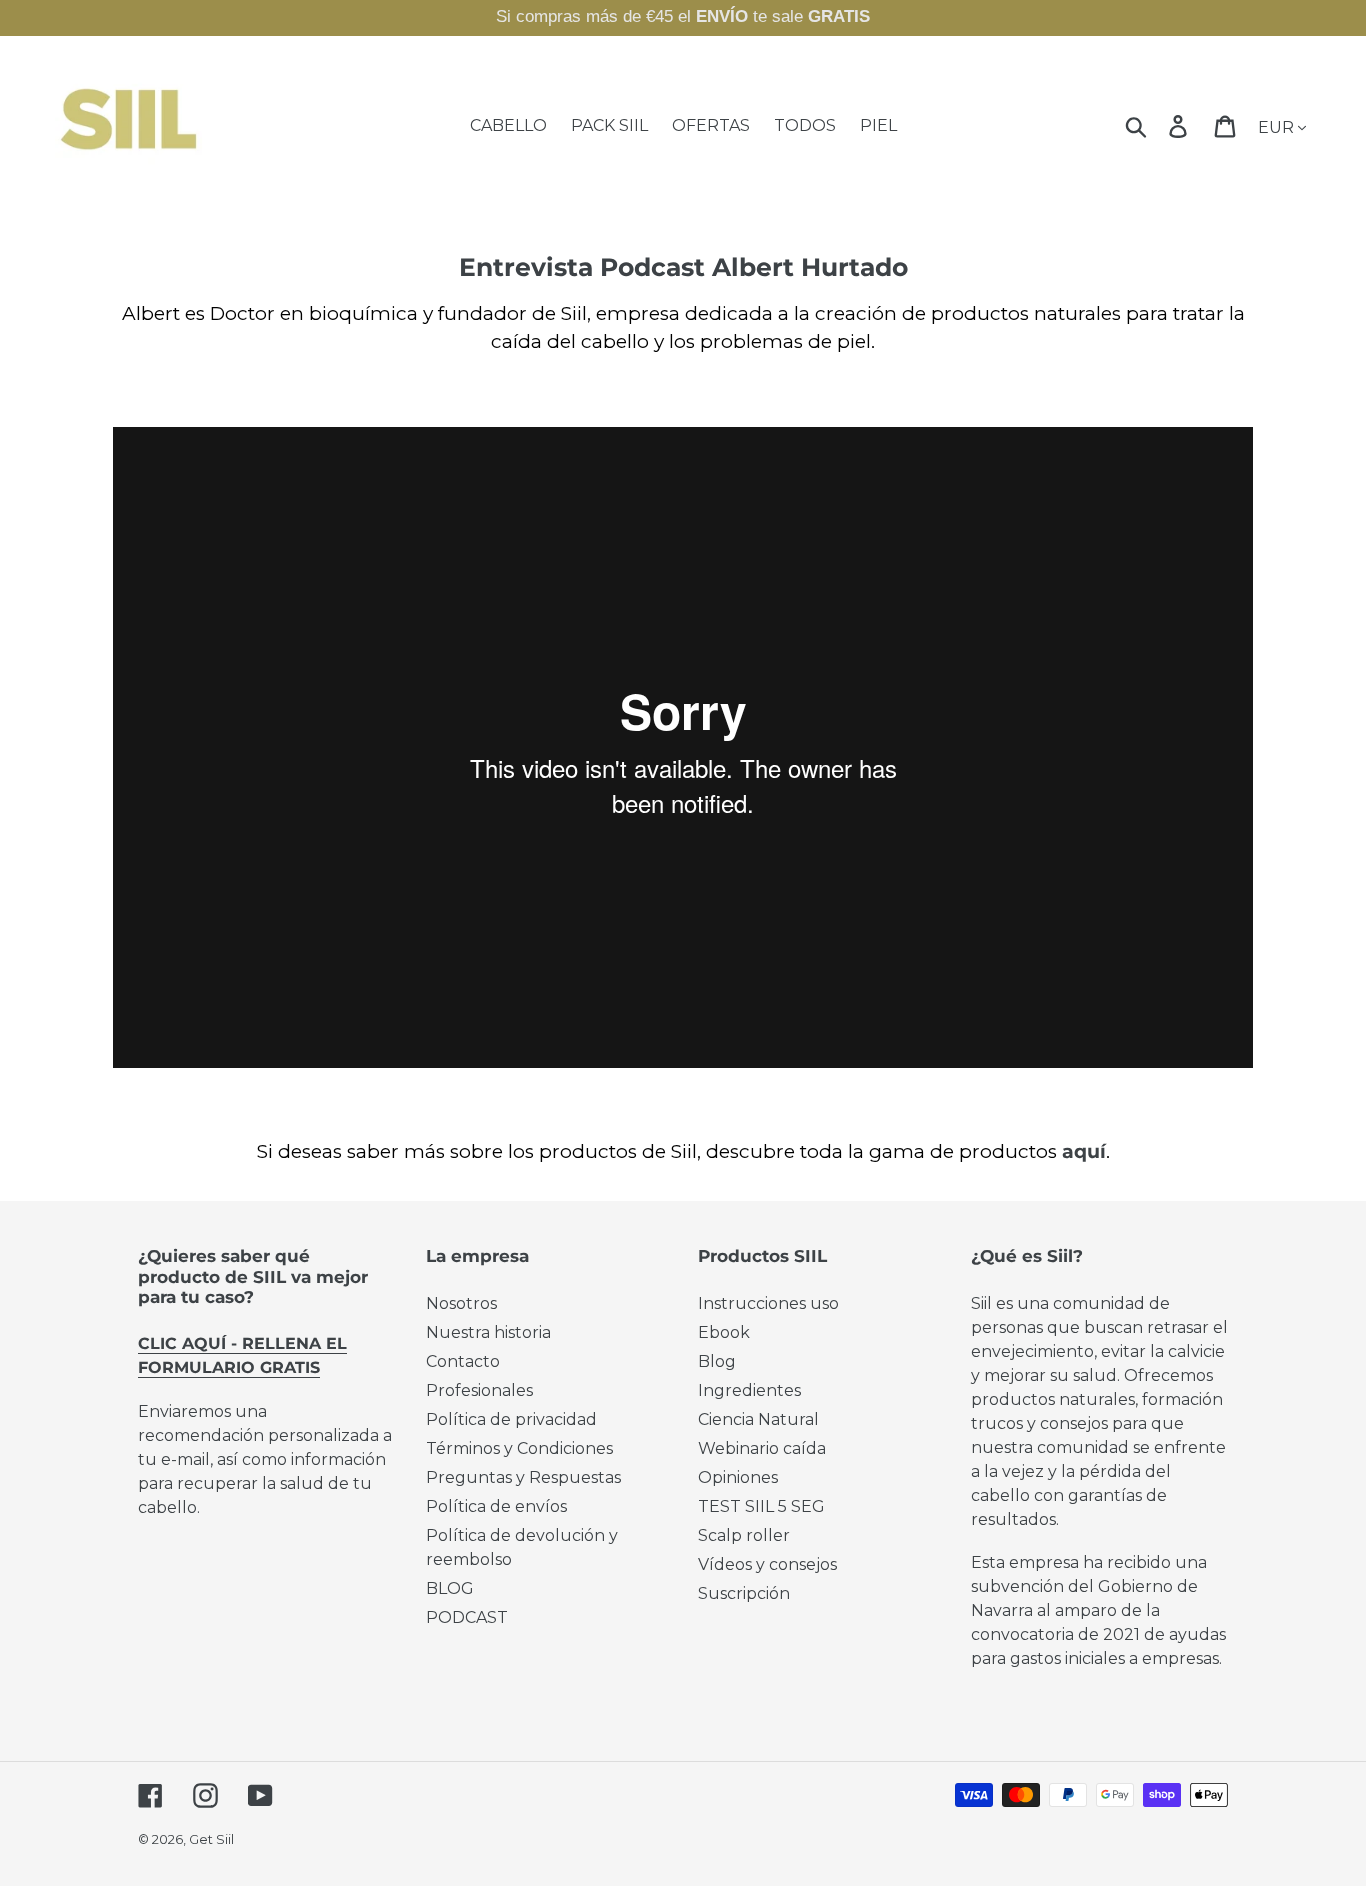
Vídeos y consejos (767, 1564)
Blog (717, 1361)
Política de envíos (496, 1506)
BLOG (450, 1588)
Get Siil (211, 1839)
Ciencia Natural (758, 1419)
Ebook (724, 1332)
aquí (1084, 1151)
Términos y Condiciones (519, 1448)
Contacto (463, 1361)
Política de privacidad (511, 1419)
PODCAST (467, 1617)
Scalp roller (744, 1535)
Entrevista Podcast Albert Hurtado (683, 267)
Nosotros (461, 1303)
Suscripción (744, 1593)
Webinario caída (762, 1448)
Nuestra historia (488, 1332)
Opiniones (738, 1477)
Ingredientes (749, 1390)
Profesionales (479, 1390)
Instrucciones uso (768, 1303)
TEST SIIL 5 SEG (761, 1506)
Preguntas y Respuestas (523, 1477)
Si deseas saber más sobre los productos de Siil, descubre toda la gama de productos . (683, 1151)
